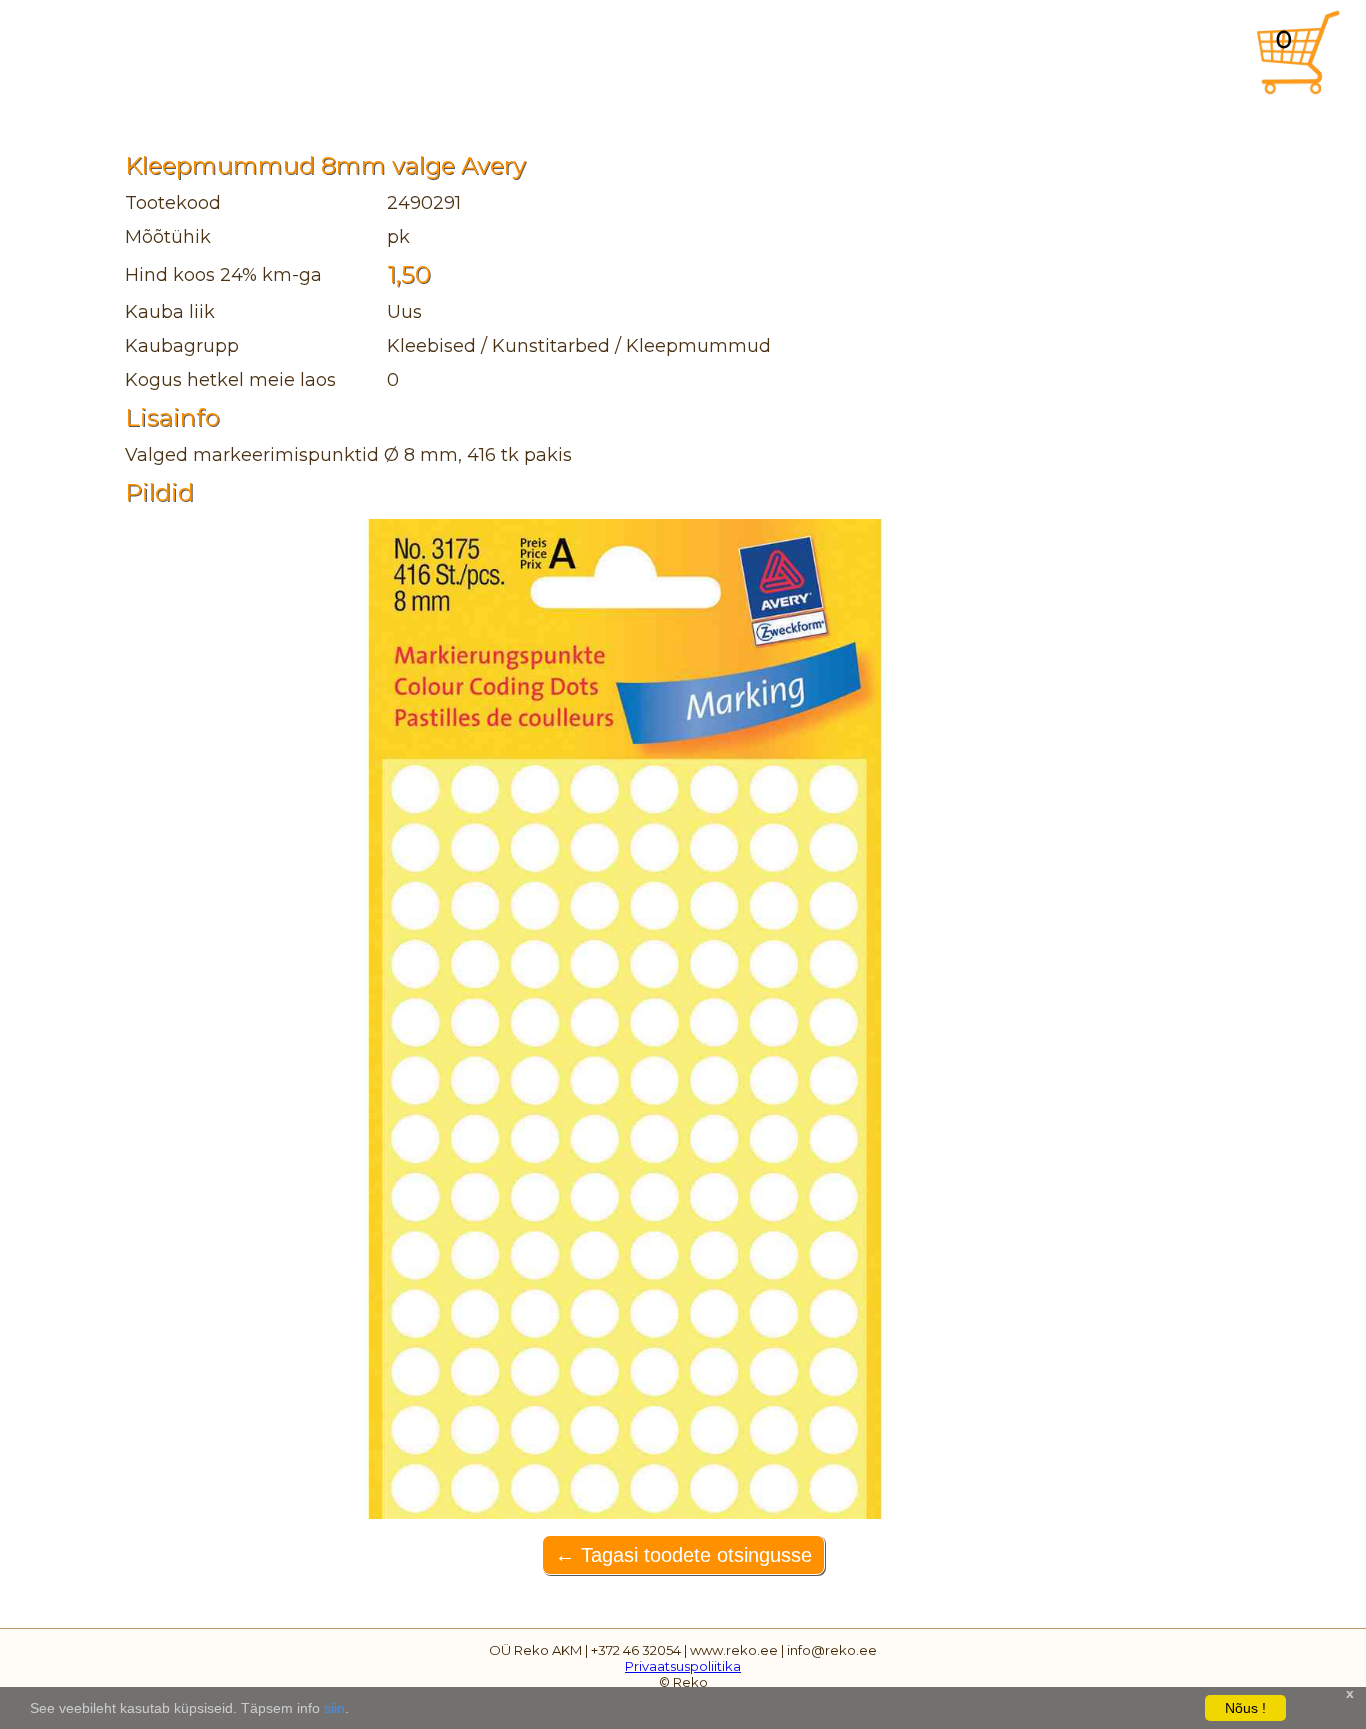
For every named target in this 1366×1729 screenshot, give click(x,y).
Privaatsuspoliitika (683, 1666)
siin (334, 1708)
